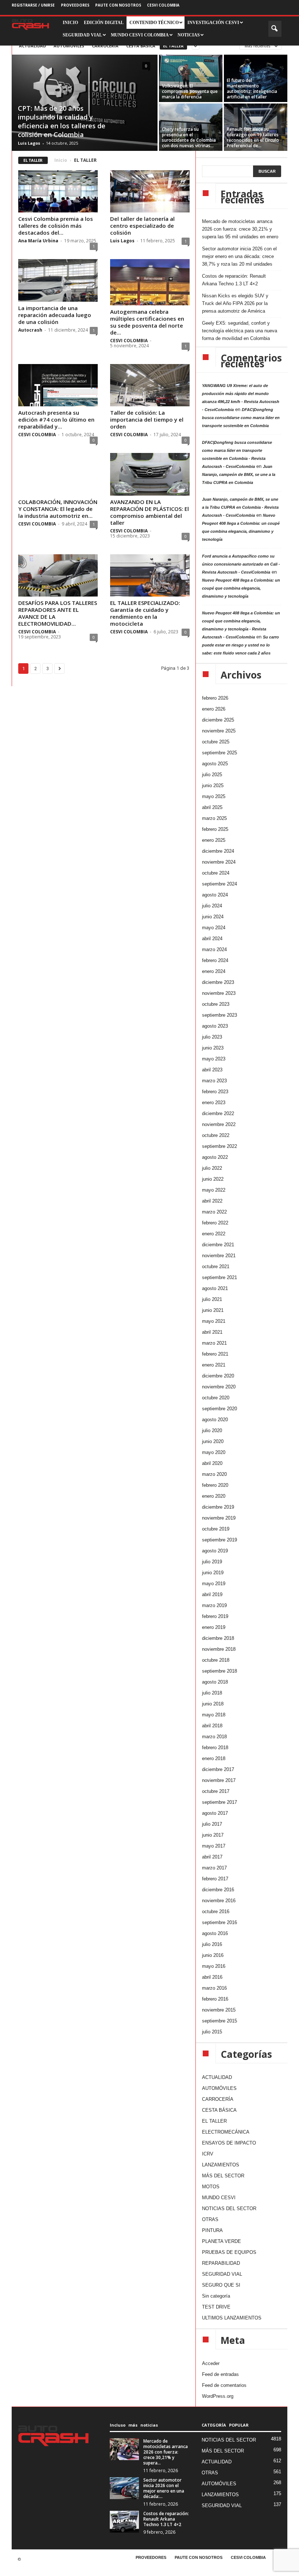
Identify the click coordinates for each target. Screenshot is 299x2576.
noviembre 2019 (219, 1518)
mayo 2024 (214, 928)
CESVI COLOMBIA (163, 5)
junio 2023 (213, 1048)
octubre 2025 (216, 742)
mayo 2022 (214, 1190)
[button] (275, 29)
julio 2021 (212, 1299)
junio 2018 (213, 1704)
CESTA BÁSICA (141, 46)
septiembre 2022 (220, 1146)
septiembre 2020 (220, 1409)
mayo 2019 (214, 1584)
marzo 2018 (214, 1737)
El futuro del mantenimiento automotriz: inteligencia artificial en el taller (252, 89)
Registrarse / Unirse (33, 5)
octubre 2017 (216, 1791)
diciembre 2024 (218, 851)
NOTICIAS (189, 35)
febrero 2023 (215, 1092)
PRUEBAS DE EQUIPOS (229, 2252)
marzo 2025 (214, 818)
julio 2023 (212, 1037)
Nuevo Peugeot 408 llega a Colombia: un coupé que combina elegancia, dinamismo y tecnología (241, 588)
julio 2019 (212, 1562)
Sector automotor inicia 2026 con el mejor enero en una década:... (164, 2488)
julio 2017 (212, 1824)
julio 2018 (212, 1693)
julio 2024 (212, 906)
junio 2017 (213, 1835)
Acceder (211, 2363)
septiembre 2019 (220, 1540)
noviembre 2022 (219, 1124)
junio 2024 (213, 917)
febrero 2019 (215, 1616)
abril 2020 (212, 1463)
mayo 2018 (214, 1715)
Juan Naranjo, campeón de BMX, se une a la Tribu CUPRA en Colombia (239, 474)
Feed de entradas (220, 2374)
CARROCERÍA (105, 46)
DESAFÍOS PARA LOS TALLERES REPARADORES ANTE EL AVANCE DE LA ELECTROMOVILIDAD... (58, 613)
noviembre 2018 (219, 1649)
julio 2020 (212, 1430)
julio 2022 (212, 1168)
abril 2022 (212, 1201)
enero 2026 (214, 709)
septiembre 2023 (220, 1015)
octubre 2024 (216, 873)
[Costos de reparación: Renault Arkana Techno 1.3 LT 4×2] (124, 2522)
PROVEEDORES (75, 5)
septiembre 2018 (220, 1671)
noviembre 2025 (219, 731)
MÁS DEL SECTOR (223, 2176)
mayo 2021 (214, 1321)
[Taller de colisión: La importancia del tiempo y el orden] (150, 385)
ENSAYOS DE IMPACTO (229, 2143)
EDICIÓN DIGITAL (104, 23)
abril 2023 (212, 1070)
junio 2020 (213, 1441)
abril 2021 (212, 1332)
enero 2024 (214, 971)
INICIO (70, 23)
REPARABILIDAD (221, 2263)
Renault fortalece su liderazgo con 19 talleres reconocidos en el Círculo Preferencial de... (253, 137)
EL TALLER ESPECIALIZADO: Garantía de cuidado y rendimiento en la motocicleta (145, 613)
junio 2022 (213, 1179)
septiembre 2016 (220, 1922)
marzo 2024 (214, 949)
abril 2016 (212, 1977)
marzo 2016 (214, 1988)
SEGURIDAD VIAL (222, 2274)
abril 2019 (212, 1594)
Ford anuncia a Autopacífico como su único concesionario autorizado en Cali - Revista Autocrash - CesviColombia (241, 564)
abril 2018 (212, 1726)
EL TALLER (173, 46)
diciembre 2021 (218, 1245)
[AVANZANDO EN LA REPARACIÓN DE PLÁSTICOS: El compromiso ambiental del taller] (150, 474)
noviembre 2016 (219, 1901)
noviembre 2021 (219, 1256)
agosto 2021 (215, 1288)
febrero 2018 (215, 1748)
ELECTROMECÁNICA (226, 2132)
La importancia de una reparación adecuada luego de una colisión (55, 315)
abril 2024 (212, 939)
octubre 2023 (216, 1004)
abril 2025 (212, 807)
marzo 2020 (214, 1474)
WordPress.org (218, 2396)
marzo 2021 (214, 1343)
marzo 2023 (214, 1081)
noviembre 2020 (219, 1387)
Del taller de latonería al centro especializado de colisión (142, 226)
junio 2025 (213, 785)
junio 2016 (213, 1955)
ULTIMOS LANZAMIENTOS (232, 2318)
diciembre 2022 (218, 1113)
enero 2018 (214, 1758)
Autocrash (30, 330)
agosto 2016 (215, 1933)
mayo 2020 (214, 1452)
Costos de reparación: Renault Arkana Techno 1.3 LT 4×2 (234, 280)
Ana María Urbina (38, 241)
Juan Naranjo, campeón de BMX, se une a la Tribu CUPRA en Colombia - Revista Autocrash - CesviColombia (240, 507)
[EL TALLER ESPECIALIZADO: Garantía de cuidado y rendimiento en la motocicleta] (150, 575)
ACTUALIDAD (32, 46)
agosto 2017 (215, 1813)
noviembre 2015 (219, 2010)
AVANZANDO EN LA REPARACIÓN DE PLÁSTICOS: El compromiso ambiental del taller (149, 512)
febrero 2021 (215, 1354)
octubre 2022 (216, 1135)
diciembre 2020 (218, 1376)
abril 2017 (212, 1857)
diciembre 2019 (218, 1507)
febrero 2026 (215, 698)
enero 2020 (214, 1496)
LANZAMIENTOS (221, 2165)
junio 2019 (213, 1573)
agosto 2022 (215, 1157)
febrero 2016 (215, 1999)
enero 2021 (214, 1365)
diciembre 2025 (218, 720)
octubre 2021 (216, 1266)
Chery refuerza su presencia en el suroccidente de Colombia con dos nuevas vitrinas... (189, 137)
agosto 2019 (215, 1551)
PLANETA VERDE (222, 2241)
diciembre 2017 (218, 1769)
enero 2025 (214, 840)
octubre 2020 (216, 1398)
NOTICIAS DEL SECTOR (229, 2208)
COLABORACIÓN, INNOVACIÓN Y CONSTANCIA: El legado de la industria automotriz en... (58, 509)
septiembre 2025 (220, 753)
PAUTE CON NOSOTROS (118, 5)
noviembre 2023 (219, 993)
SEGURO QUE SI (221, 2285)
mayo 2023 (214, 1059)
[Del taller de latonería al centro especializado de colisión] (150, 191)
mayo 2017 (214, 1846)
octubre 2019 (216, 1529)
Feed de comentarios (224, 2385)
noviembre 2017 (219, 1780)
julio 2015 (212, 2032)
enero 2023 (214, 1103)
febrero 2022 (215, 1223)
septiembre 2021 (220, 1277)
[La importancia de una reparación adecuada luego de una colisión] (58, 280)
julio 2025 (212, 775)
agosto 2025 (215, 764)
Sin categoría (216, 2296)
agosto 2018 (215, 1682)
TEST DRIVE (216, 2307)
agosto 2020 (215, 1420)
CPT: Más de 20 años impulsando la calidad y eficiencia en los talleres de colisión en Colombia (62, 121)
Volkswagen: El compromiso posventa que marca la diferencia (190, 91)
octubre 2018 (216, 1660)
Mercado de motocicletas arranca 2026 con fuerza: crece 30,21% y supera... (166, 2452)
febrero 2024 (215, 960)
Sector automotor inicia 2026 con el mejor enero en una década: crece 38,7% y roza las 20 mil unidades (239, 256)
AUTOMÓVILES (69, 46)
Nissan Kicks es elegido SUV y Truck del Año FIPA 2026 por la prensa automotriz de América (235, 303)
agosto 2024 (215, 895)
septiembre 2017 (220, 1802)
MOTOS (211, 2187)
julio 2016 (212, 1944)
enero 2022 (214, 1234)
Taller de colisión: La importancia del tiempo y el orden (147, 419)
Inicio (61, 160)
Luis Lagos (29, 143)
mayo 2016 (214, 1966)
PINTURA (212, 2230)
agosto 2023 (215, 1026)
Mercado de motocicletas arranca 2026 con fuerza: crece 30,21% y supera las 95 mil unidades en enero (240, 229)
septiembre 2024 (220, 884)
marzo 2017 (214, 1868)
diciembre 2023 (218, 982)
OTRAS (210, 2219)
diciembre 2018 (218, 1638)
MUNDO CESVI (219, 2198)
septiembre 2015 (220, 2021)
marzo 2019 (214, 1605)
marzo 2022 (214, 1212)
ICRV (208, 2154)
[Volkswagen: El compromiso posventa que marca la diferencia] (191, 78)
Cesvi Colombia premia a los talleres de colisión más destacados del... (56, 226)
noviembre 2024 (219, 862)
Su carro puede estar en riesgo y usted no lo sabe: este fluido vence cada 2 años (240, 645)
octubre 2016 (216, 1912)
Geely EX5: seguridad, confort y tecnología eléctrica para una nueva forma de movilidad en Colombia (240, 331)
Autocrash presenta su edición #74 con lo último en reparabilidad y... (56, 419)
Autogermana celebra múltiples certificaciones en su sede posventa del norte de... (147, 322)
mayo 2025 (214, 796)
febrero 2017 (215, 1879)
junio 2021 (213, 1310)
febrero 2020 (215, 1485)
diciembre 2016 (218, 1890)
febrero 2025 (215, 829)
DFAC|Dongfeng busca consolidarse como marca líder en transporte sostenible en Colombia (241, 418)
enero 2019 (214, 1627)
